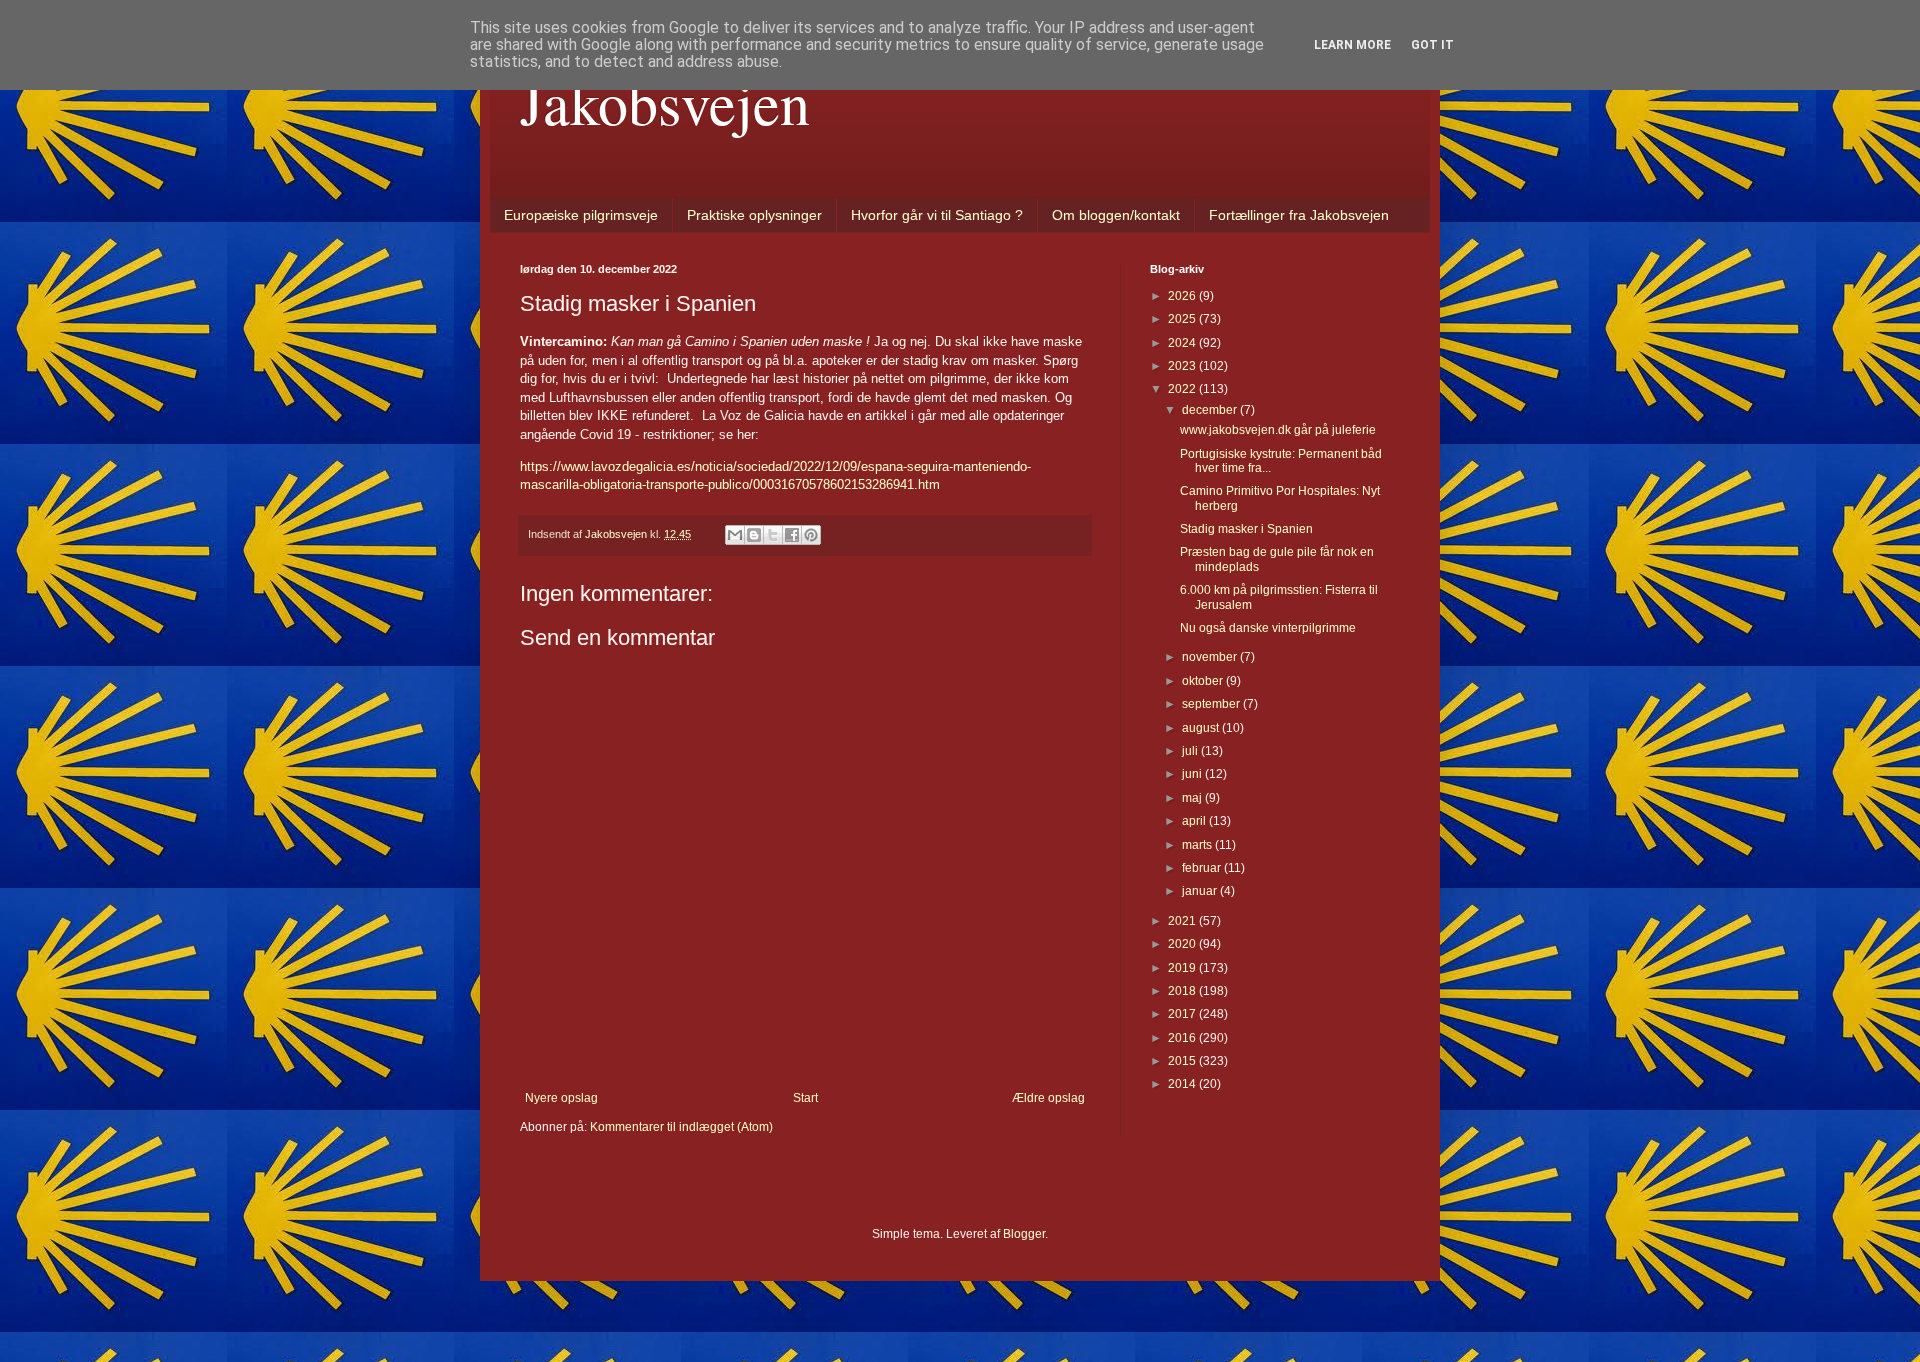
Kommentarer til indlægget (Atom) (681, 1127)
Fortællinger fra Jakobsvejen (1299, 215)
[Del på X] (773, 535)
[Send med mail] (735, 535)
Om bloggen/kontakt (1116, 215)
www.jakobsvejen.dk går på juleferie (1278, 430)
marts (1198, 845)
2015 (1183, 1061)
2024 (1183, 343)
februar (1203, 868)
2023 (1183, 366)
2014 (1183, 1084)
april (1195, 821)
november (1211, 657)
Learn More (1352, 45)
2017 (1183, 1014)
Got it (1432, 45)
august (1202, 728)
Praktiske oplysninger (754, 215)
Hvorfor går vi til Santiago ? (937, 215)
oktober (1204, 681)
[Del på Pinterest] (811, 535)
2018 (1183, 991)
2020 (1183, 944)
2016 (1183, 1038)
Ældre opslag (1048, 1098)
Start (805, 1098)
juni (1193, 774)
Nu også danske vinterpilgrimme (1268, 628)
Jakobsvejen (665, 102)
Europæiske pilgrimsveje (581, 215)
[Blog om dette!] (754, 535)
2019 (1183, 968)
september (1212, 704)
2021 (1183, 921)
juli (1191, 751)
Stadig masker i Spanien (1246, 529)
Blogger (1024, 1234)
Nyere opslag (561, 1098)
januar (1201, 891)
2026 (1183, 296)
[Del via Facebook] (792, 535)
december (1211, 410)
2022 (1183, 389)
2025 (1183, 319)
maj (1193, 798)
